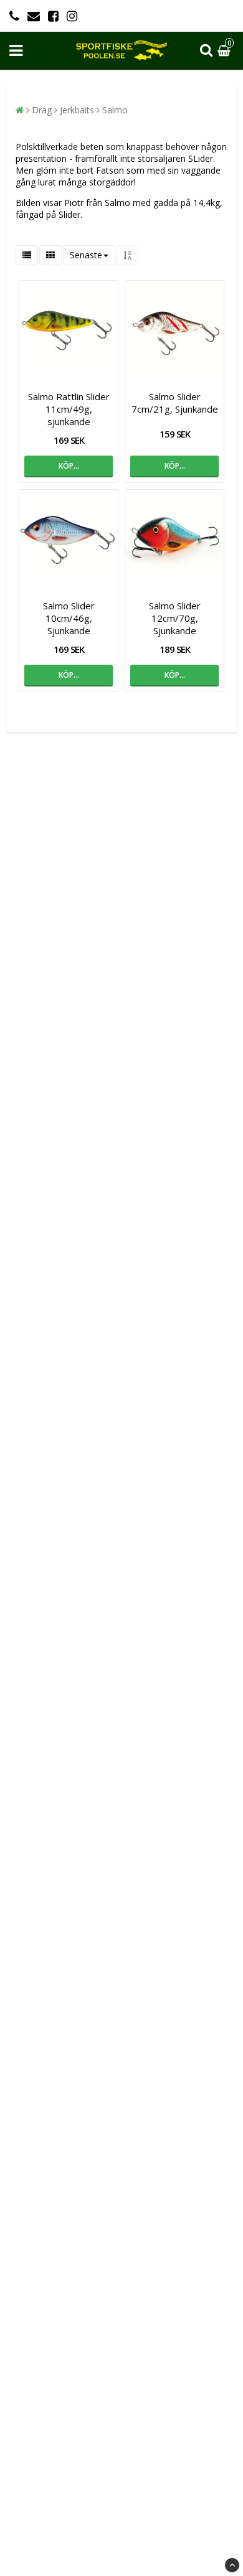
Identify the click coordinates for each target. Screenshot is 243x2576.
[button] (226, 51)
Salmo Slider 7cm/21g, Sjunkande (175, 403)
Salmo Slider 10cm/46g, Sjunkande (69, 618)
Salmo (115, 110)
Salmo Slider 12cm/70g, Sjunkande (175, 618)
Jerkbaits (77, 110)
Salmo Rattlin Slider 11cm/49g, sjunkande (69, 409)
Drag (42, 110)
